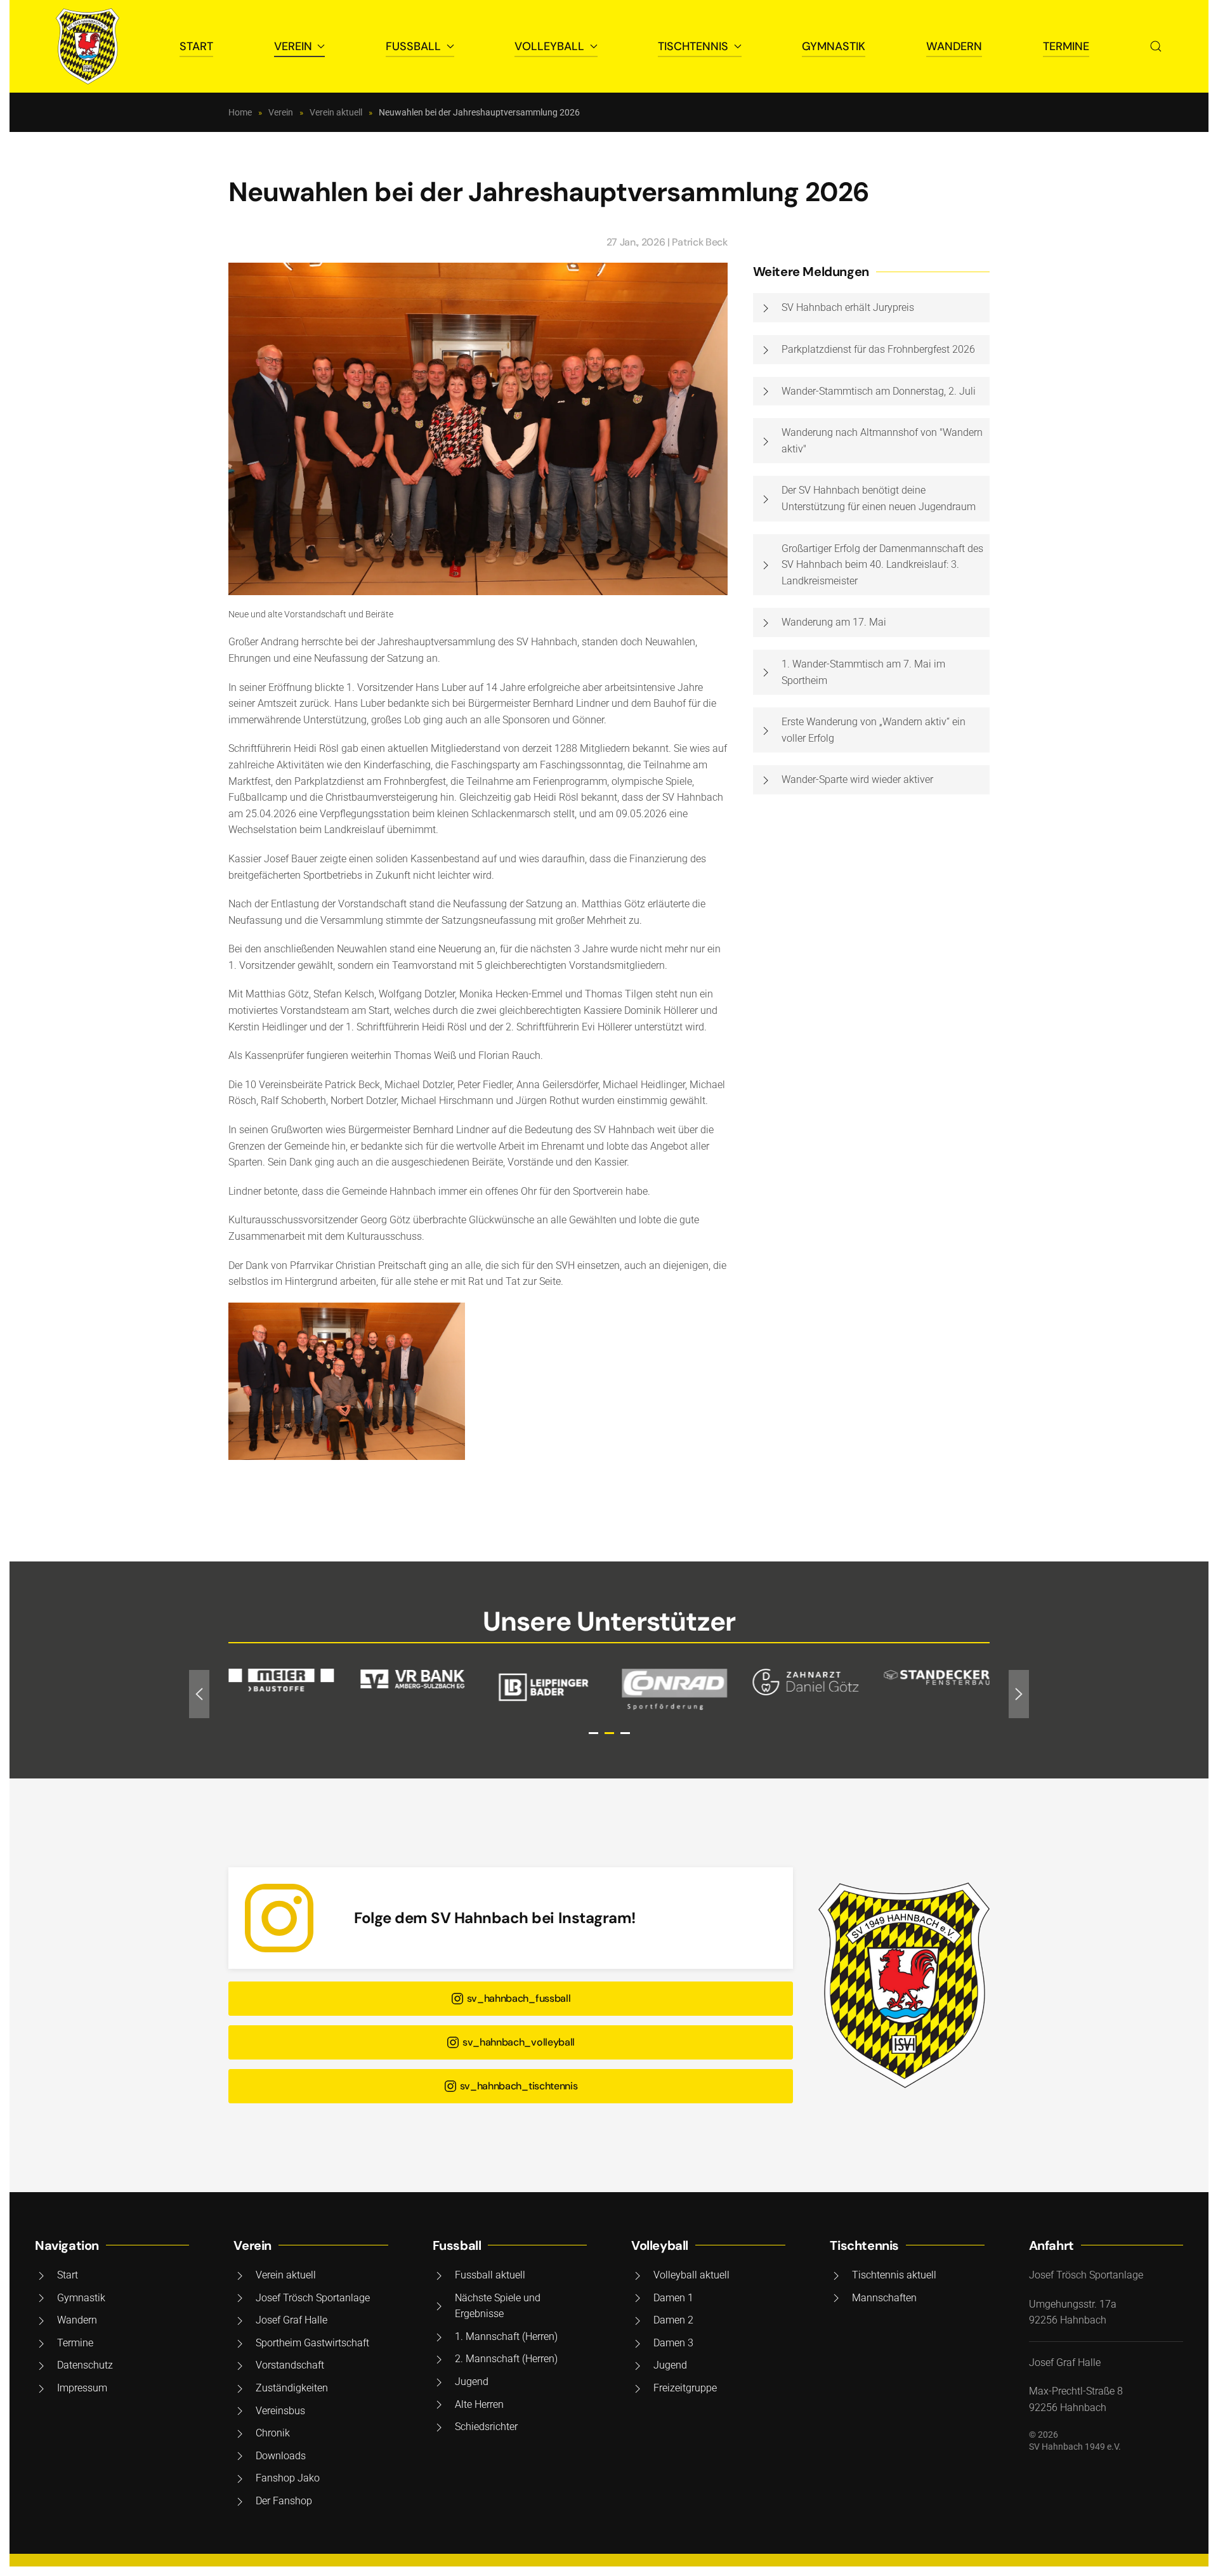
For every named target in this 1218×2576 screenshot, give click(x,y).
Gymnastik (834, 46)
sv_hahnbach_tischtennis (519, 2086)
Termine (1066, 46)
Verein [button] (293, 46)
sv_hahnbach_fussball (519, 1998)
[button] (1156, 46)
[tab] (593, 1733)
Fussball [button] (413, 46)
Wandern (954, 46)
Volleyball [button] (549, 46)
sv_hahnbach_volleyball (519, 2042)
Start (196, 46)
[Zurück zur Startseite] (88, 46)
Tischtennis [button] (693, 46)
